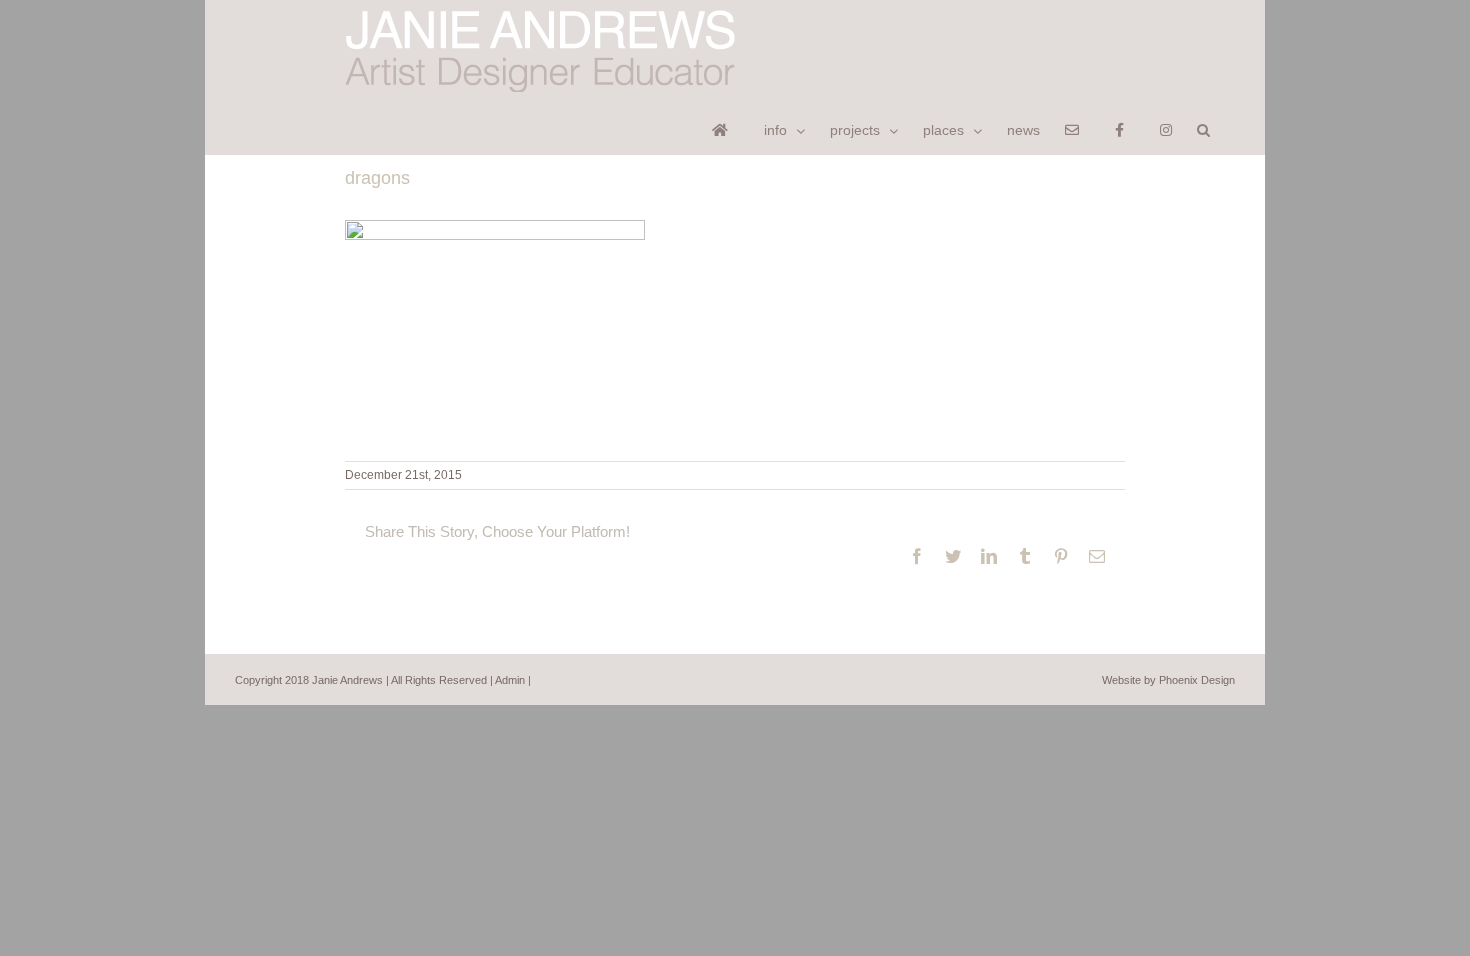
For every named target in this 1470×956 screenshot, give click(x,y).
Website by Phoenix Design (1168, 680)
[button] (1203, 128)
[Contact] (1077, 128)
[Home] (725, 128)
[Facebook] (1125, 128)
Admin (510, 680)
